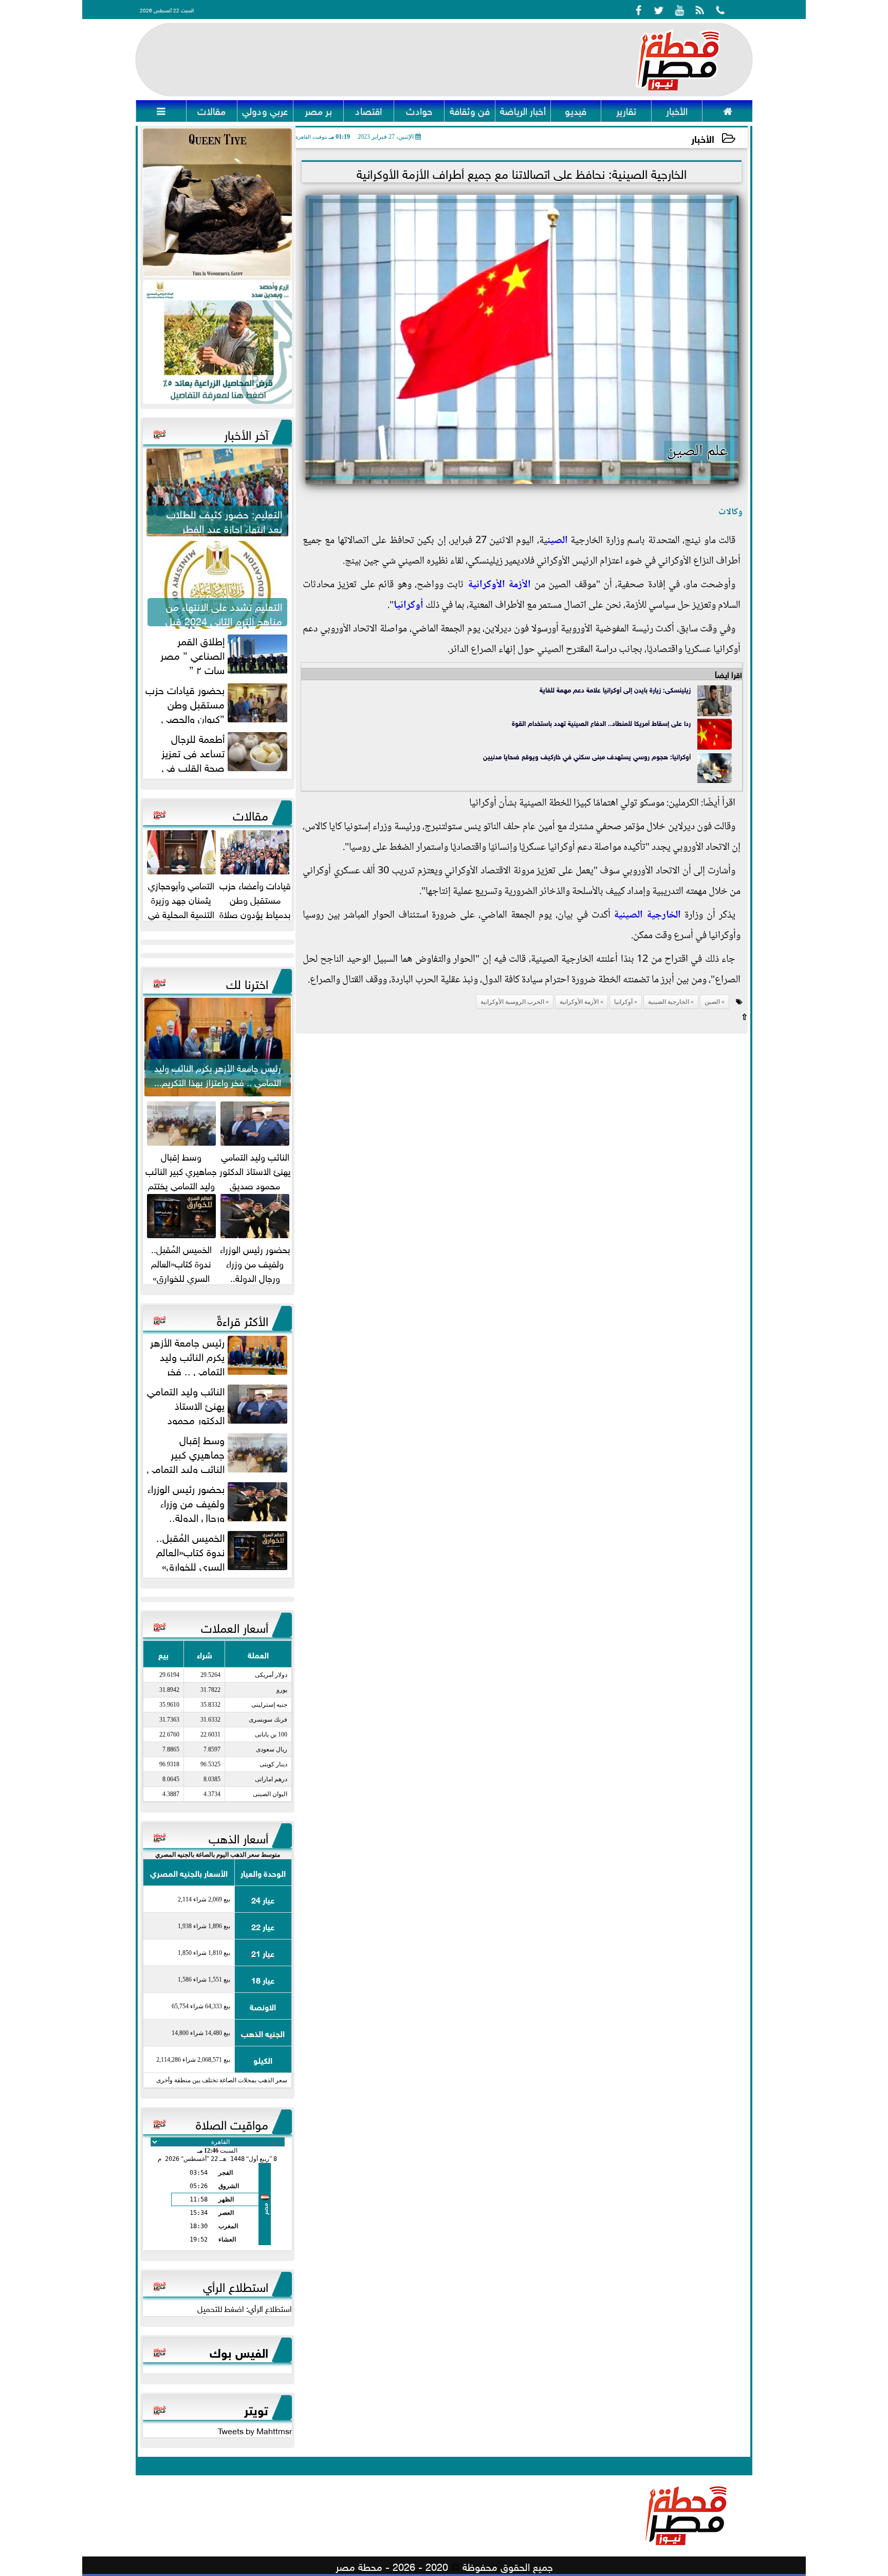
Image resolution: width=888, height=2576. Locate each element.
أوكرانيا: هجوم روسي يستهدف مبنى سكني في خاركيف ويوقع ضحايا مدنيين (587, 756)
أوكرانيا (409, 606)
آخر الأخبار (246, 433)
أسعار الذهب (238, 1837)
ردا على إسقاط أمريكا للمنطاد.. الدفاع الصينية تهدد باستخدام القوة (601, 723)
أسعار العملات (235, 1626)
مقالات (251, 814)
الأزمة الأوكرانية (499, 585)
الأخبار (703, 138)
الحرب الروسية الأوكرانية (512, 1002)
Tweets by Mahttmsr (255, 2430)
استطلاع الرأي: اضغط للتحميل (245, 2308)
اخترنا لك (247, 982)
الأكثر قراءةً (243, 1319)
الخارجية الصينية (647, 916)
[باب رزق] (217, 342)
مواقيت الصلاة (232, 2123)
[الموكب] (217, 203)
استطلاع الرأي (236, 2285)
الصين (558, 541)
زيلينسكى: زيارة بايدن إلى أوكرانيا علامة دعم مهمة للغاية (615, 689)
